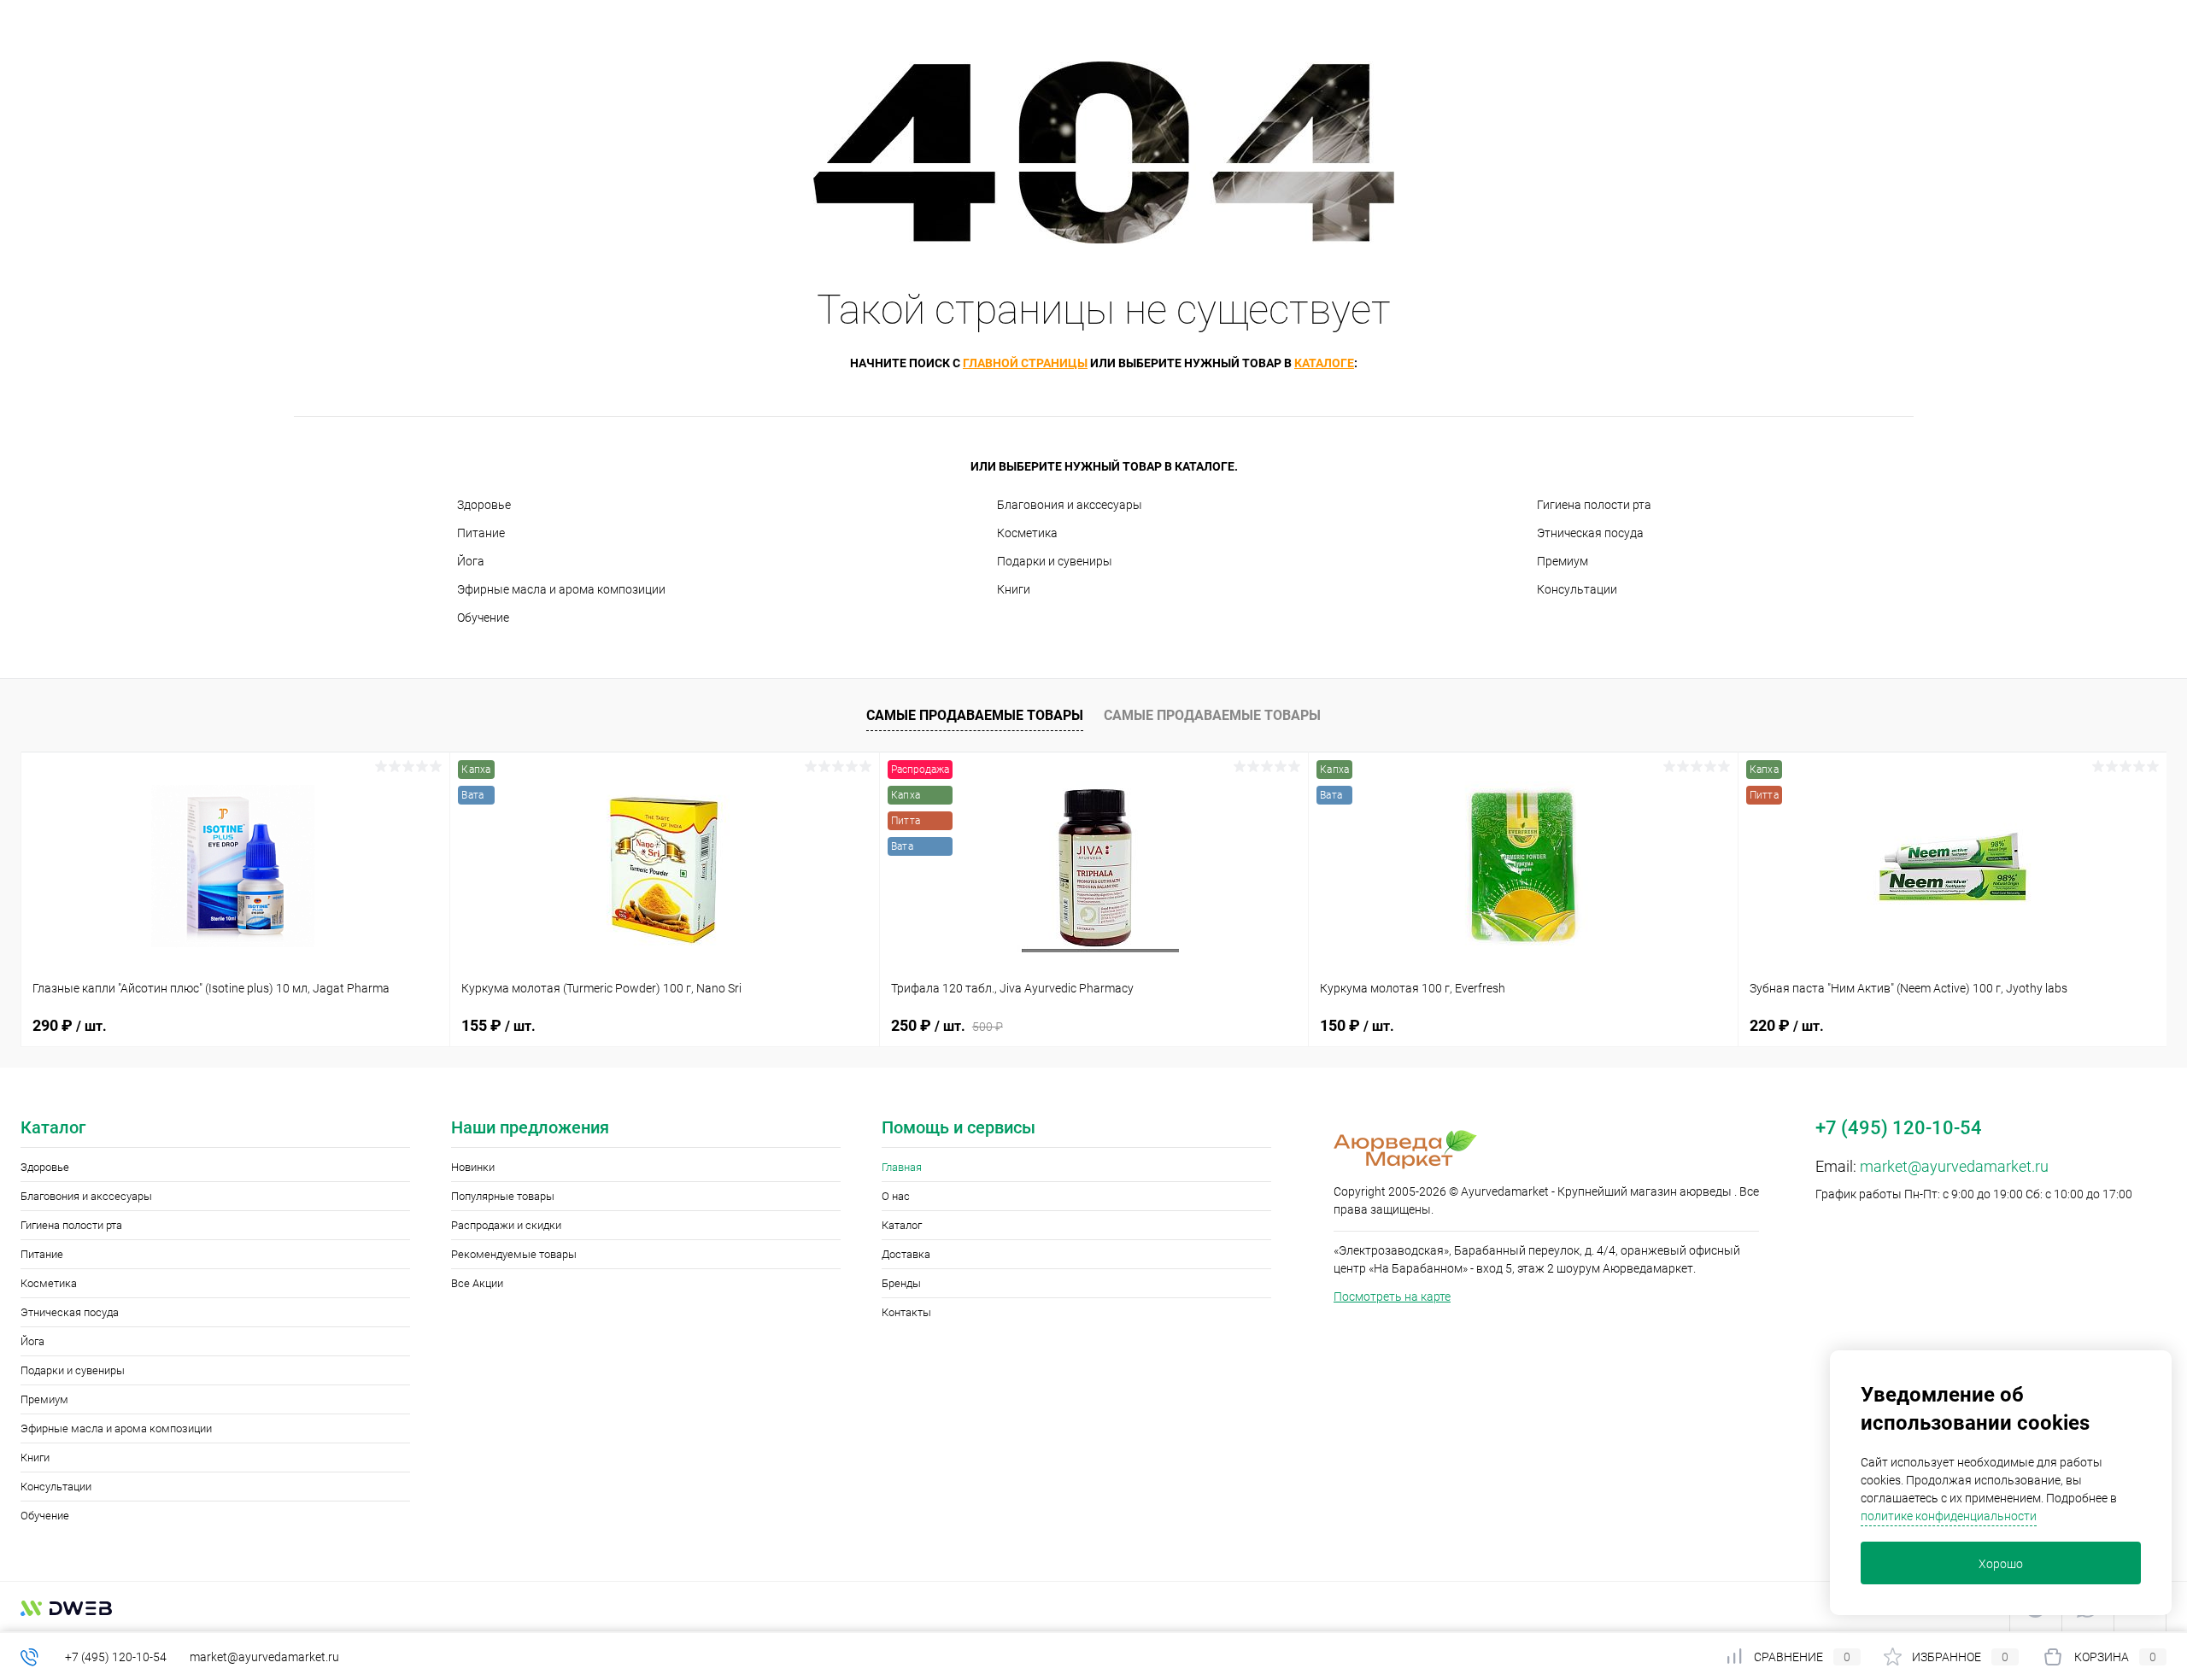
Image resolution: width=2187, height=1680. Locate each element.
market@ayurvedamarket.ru (1954, 1166)
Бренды (901, 1283)
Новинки (473, 1167)
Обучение (483, 618)
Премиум (1563, 561)
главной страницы (1025, 363)
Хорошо (2001, 1564)
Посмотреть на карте (1392, 1297)
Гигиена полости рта (1594, 505)
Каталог (902, 1225)
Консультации (1577, 589)
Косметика (1027, 533)
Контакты (906, 1312)
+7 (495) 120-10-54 (116, 1657)
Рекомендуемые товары (514, 1254)
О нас (896, 1196)
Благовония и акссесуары (1070, 505)
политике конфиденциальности (1949, 1516)
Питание (481, 533)
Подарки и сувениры (1055, 561)
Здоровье (484, 505)
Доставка (906, 1254)
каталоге (1324, 363)
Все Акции (477, 1283)
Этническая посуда (1590, 533)
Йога (471, 561)
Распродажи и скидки (506, 1225)
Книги (1014, 589)
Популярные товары (503, 1196)
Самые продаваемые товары (975, 715)
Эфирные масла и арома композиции (561, 589)
